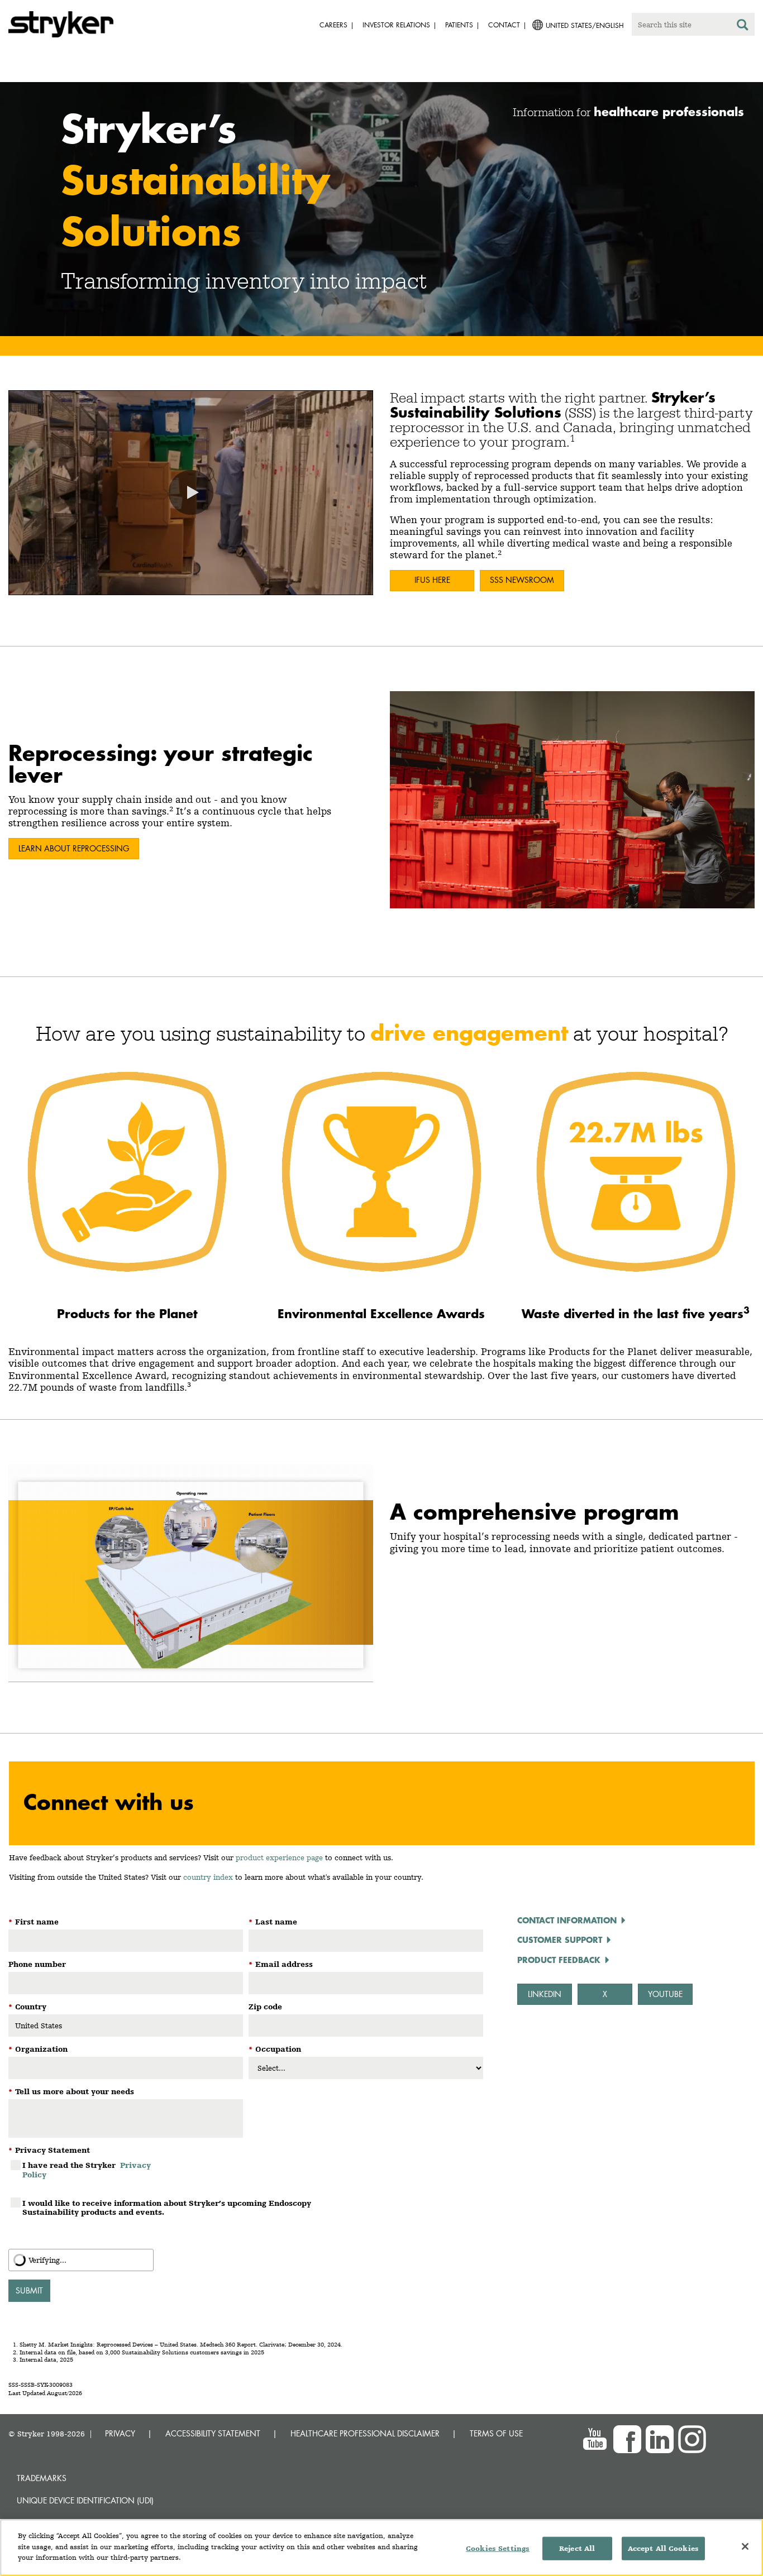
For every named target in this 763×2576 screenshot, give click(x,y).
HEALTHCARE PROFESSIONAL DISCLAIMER (365, 2433)
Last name (273, 1922)
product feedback (559, 1960)
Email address (281, 1964)
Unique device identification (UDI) (85, 2500)
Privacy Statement (49, 2150)
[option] (381, 211)
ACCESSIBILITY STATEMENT (213, 2433)
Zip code (265, 2007)
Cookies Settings (498, 2548)
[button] (191, 492)
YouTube (665, 1994)
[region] (381, 2548)
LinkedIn (545, 1994)
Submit (29, 2290)
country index (208, 1877)
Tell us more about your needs (71, 2091)
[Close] (745, 2546)
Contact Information (567, 1920)
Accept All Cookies (663, 2548)
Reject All (577, 2548)
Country (27, 2007)
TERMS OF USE (496, 2433)
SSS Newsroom (522, 580)
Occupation (275, 2049)
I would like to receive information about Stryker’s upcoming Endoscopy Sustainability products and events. (167, 2208)
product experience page (279, 1857)
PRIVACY (120, 2433)
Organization (38, 2049)
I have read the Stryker (87, 2170)
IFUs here (432, 580)
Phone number (37, 1964)
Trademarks (42, 2478)
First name (34, 1922)
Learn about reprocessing (74, 848)
